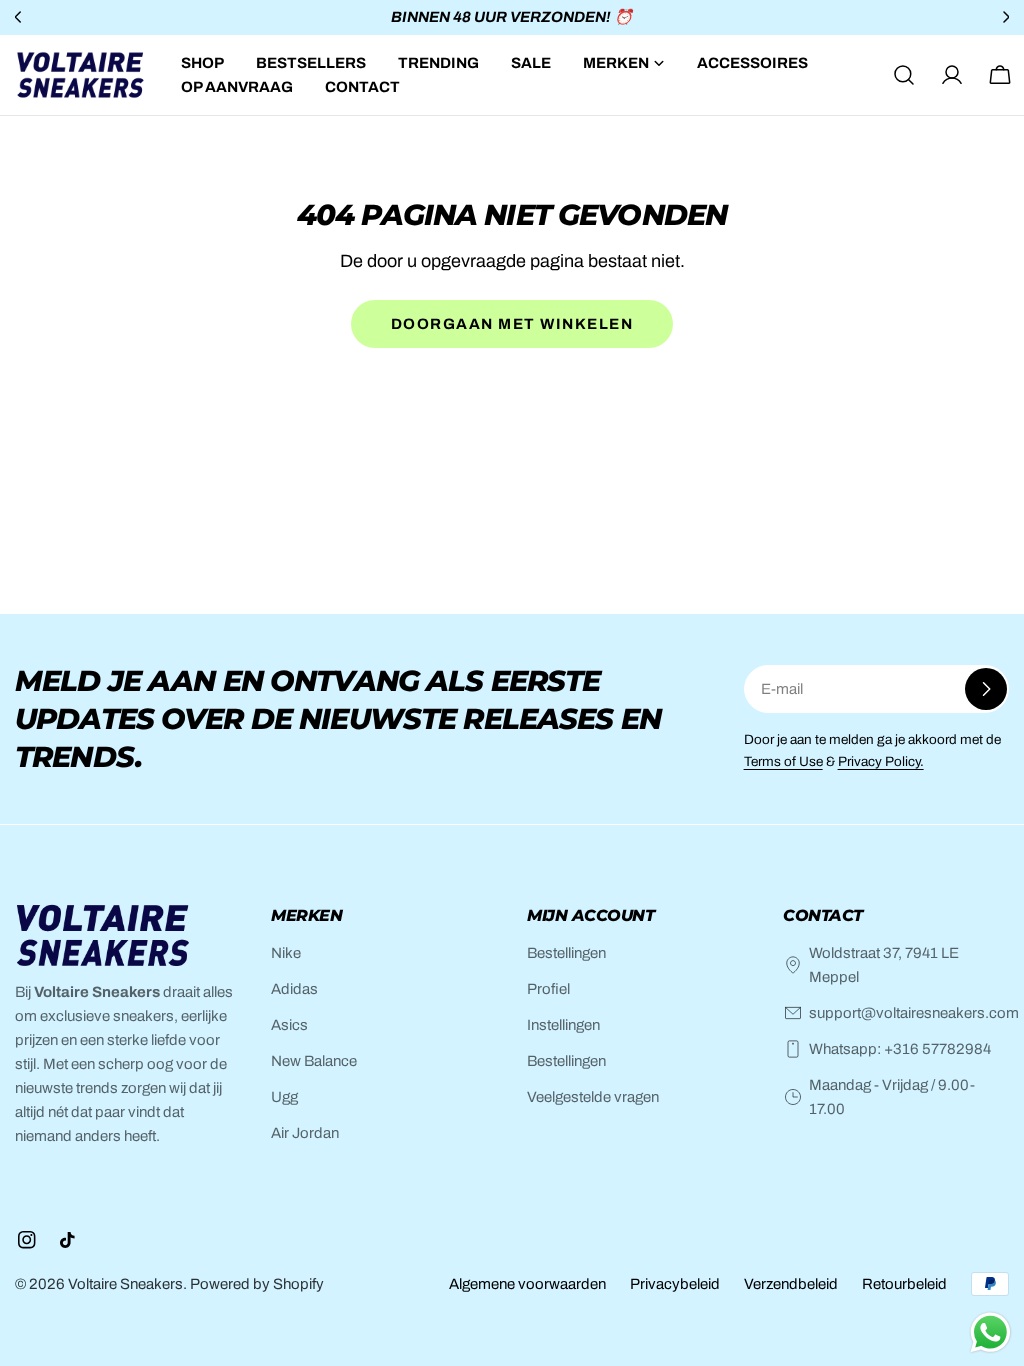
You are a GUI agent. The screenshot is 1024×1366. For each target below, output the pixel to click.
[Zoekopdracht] (904, 75)
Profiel (548, 989)
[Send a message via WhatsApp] (990, 1332)
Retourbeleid (904, 1284)
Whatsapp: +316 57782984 (900, 1049)
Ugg (284, 1097)
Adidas (294, 989)
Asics (289, 1025)
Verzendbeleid (791, 1284)
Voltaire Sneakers (125, 1284)
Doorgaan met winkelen (512, 324)
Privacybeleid (675, 1284)
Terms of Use (783, 761)
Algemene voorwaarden (527, 1284)
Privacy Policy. (881, 761)
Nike (286, 953)
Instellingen (563, 1025)
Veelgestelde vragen (593, 1097)
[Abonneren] (986, 689)
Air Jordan (305, 1133)
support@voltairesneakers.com (914, 1013)
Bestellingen (566, 953)
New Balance (314, 1061)
